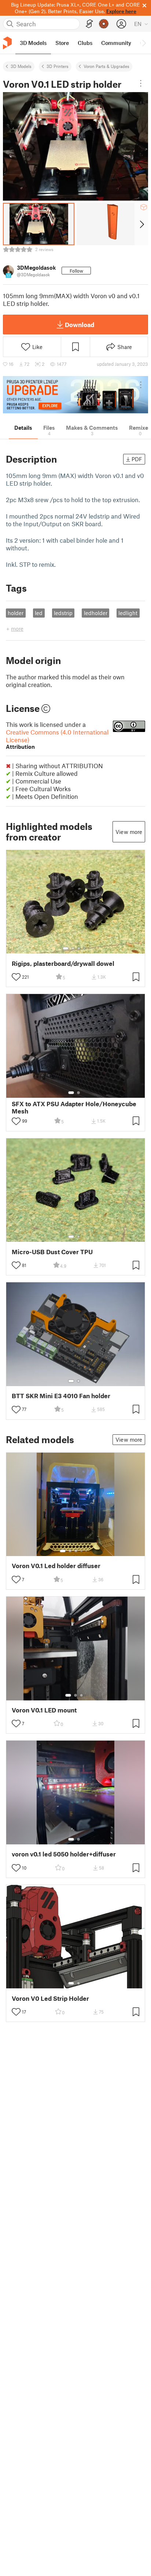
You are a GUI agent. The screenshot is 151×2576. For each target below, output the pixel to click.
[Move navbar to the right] (144, 43)
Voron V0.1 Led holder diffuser (56, 1566)
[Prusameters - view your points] (104, 24)
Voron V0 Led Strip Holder (50, 1998)
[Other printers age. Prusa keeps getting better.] (75, 395)
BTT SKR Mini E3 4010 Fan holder (61, 1396)
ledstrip (63, 613)
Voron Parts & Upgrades (106, 66)
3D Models (21, 66)
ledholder (96, 613)
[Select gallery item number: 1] (66, 948)
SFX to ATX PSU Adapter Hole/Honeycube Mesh (74, 1107)
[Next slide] (141, 224)
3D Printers (58, 66)
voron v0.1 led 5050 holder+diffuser (64, 1854)
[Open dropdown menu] (141, 83)
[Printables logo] (7, 43)
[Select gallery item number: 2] (73, 948)
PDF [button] (137, 459)
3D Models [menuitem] (33, 43)
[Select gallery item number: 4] (85, 948)
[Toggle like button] (16, 977)
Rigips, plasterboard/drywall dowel (63, 963)
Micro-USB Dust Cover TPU (52, 1252)
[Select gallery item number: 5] (87, 1551)
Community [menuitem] (116, 43)
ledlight (128, 613)
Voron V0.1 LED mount (44, 1710)
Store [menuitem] (62, 43)
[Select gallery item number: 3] (79, 948)
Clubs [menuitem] (85, 43)
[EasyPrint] (89, 24)
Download (80, 325)
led (39, 613)
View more (129, 832)
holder (16, 613)
